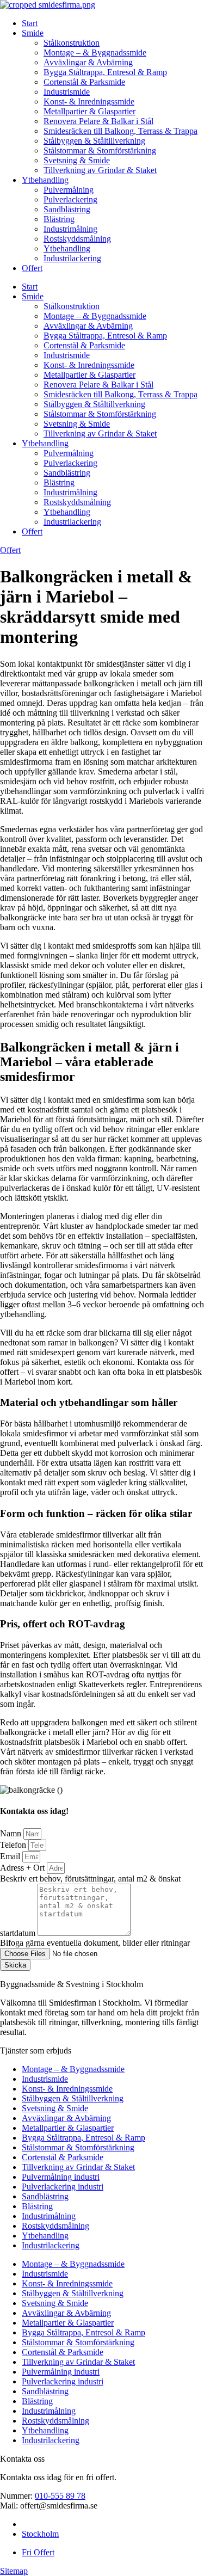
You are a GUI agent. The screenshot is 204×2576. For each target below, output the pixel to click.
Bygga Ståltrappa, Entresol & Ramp (105, 72)
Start (30, 23)
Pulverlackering (70, 199)
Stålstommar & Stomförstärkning (100, 150)
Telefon (14, 1845)
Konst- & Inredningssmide (89, 102)
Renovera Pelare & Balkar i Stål (98, 121)
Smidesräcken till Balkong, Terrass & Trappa (120, 131)
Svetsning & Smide (77, 160)
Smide (33, 33)
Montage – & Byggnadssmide (95, 53)
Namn (12, 1833)
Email (11, 1856)
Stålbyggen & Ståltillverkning (94, 141)
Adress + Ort (23, 1868)
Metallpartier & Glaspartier (89, 111)
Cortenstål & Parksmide (84, 82)
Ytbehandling (45, 180)
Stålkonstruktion (72, 43)
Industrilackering (72, 258)
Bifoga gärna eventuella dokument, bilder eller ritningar (95, 1943)
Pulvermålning (69, 190)
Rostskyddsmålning (77, 239)
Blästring (59, 219)
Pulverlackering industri (63, 2187)
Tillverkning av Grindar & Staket (100, 170)
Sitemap (14, 2571)
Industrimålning (70, 229)
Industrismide (67, 92)
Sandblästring (67, 209)
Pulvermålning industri (61, 2177)
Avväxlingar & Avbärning (88, 62)
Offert (32, 268)
